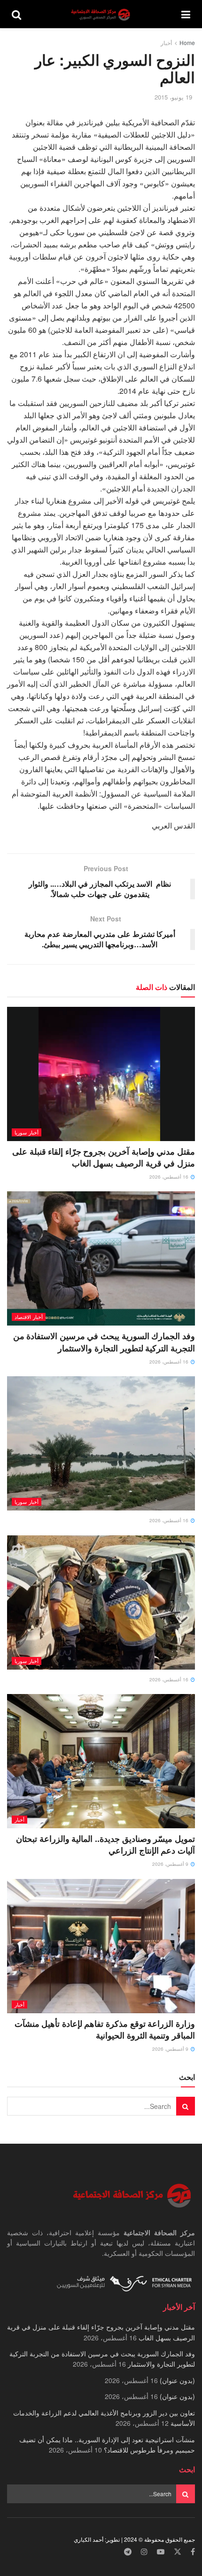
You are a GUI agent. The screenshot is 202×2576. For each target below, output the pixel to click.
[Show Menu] (186, 14)
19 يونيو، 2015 (173, 97)
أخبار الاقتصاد (29, 1317)
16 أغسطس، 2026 (170, 1177)
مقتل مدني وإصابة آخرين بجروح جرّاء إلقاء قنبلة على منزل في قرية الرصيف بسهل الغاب (104, 1157)
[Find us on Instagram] (144, 2552)
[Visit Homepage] (101, 14)
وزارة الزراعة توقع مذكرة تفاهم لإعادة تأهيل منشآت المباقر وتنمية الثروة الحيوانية (105, 2029)
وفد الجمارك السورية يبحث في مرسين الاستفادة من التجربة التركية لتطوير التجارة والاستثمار (104, 1342)
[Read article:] (101, 1443)
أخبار (166, 42)
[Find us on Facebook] (193, 2552)
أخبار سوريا (27, 1132)
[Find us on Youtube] (161, 2552)
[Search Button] (16, 14)
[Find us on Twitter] (178, 2552)
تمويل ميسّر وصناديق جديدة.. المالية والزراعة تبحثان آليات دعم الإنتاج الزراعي (105, 1844)
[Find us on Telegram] (128, 2552)
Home (187, 42)
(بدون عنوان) (177, 2380)
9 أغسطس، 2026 (171, 1864)
